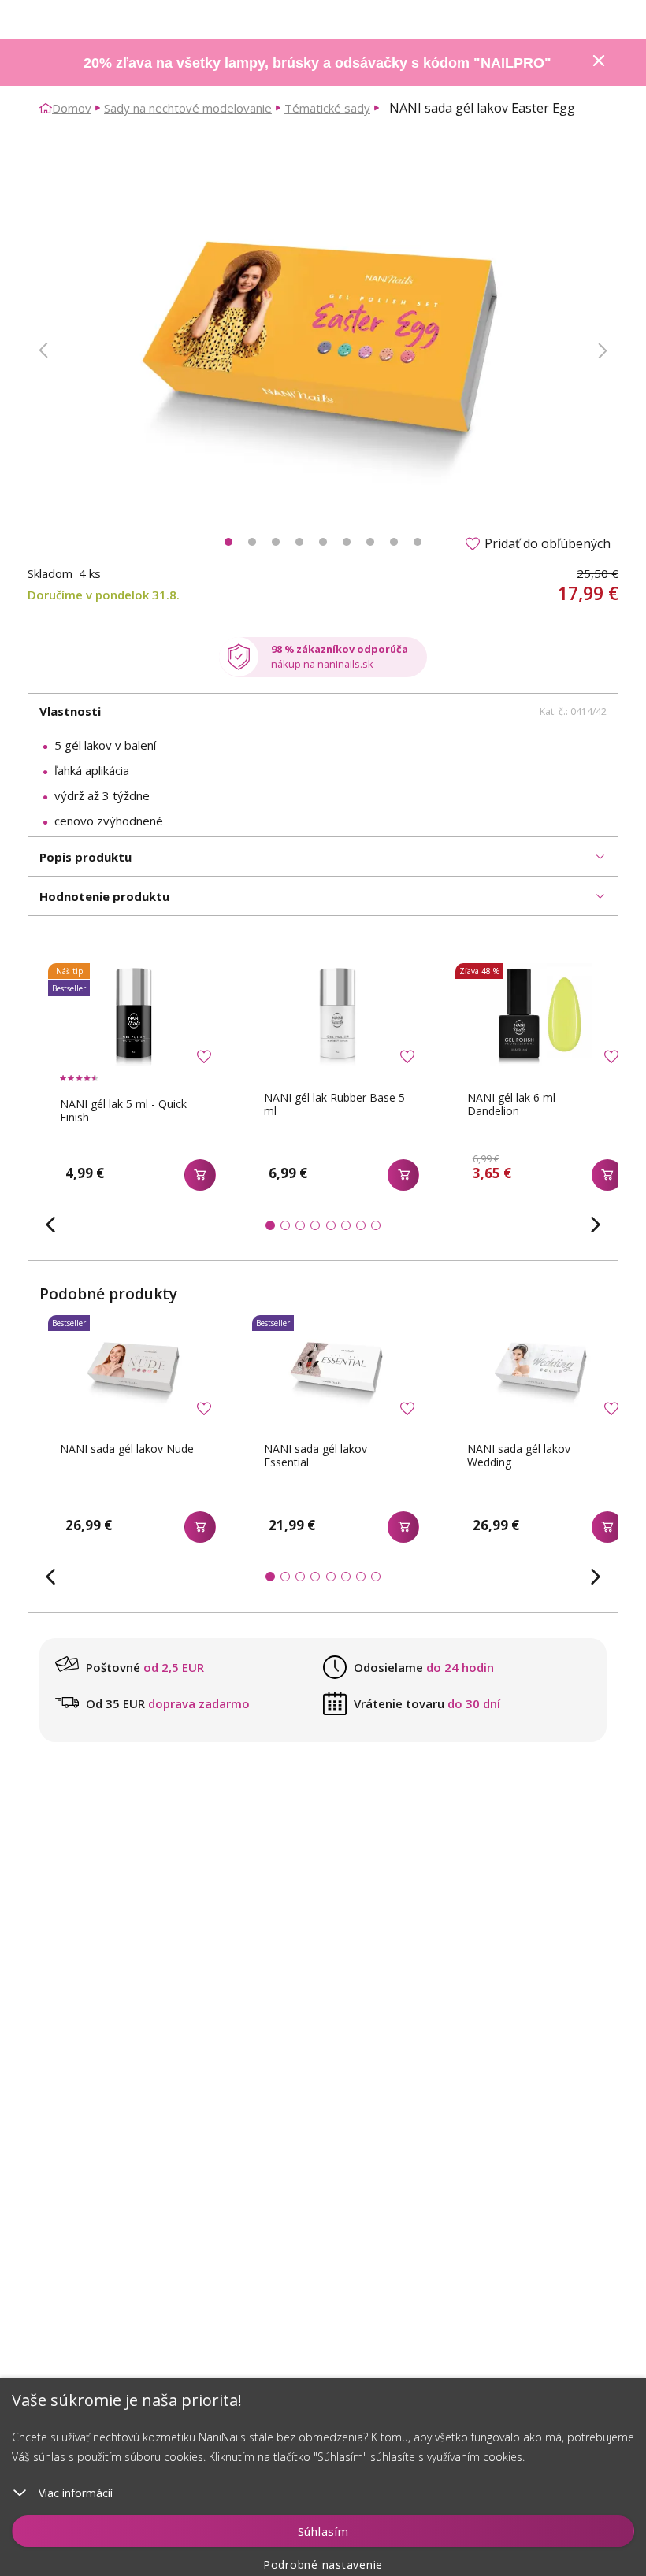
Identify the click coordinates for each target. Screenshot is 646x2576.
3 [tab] (276, 542)
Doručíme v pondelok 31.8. (104, 595)
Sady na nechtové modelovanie (188, 108)
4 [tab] (299, 542)
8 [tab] (394, 542)
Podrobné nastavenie (323, 2565)
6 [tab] (347, 542)
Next (603, 350)
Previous (43, 350)
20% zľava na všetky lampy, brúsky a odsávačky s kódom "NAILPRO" (317, 63)
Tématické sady (327, 108)
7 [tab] (370, 542)
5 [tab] (323, 542)
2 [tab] (252, 542)
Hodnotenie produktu (104, 896)
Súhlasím (323, 2531)
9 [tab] (418, 542)
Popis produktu (85, 857)
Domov (72, 108)
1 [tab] (228, 542)
